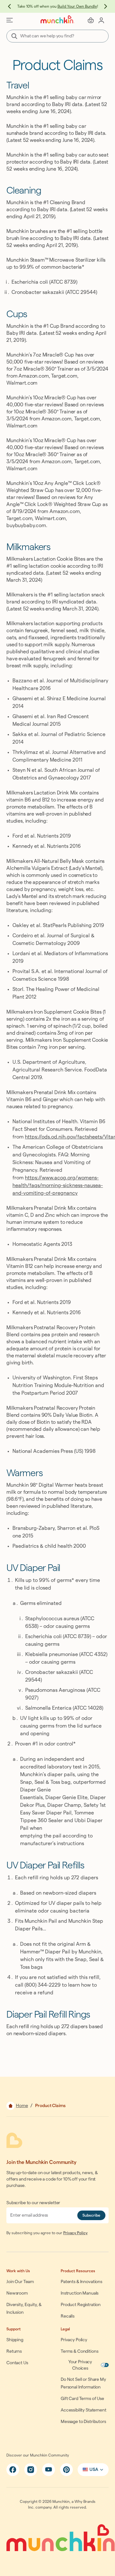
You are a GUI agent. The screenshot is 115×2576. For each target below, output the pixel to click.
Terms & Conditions (79, 2351)
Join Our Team (20, 2282)
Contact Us (17, 2363)
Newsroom (17, 2293)
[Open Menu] (10, 20)
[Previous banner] (13, 6)
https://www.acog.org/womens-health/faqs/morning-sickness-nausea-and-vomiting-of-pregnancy (58, 1185)
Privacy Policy (75, 2233)
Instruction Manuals (80, 2293)
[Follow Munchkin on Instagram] (31, 2470)
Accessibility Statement (84, 2410)
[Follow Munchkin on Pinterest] (66, 2470)
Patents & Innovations (81, 2282)
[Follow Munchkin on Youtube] (49, 2470)
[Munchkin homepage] (58, 19)
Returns (14, 2351)
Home (22, 2106)
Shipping (15, 2340)
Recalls (68, 2316)
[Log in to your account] (101, 20)
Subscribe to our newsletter (33, 2203)
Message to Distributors (83, 2422)
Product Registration (81, 2305)
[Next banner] (102, 6)
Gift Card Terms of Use (82, 2399)
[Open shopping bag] (91, 20)
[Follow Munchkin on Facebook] (13, 2470)
